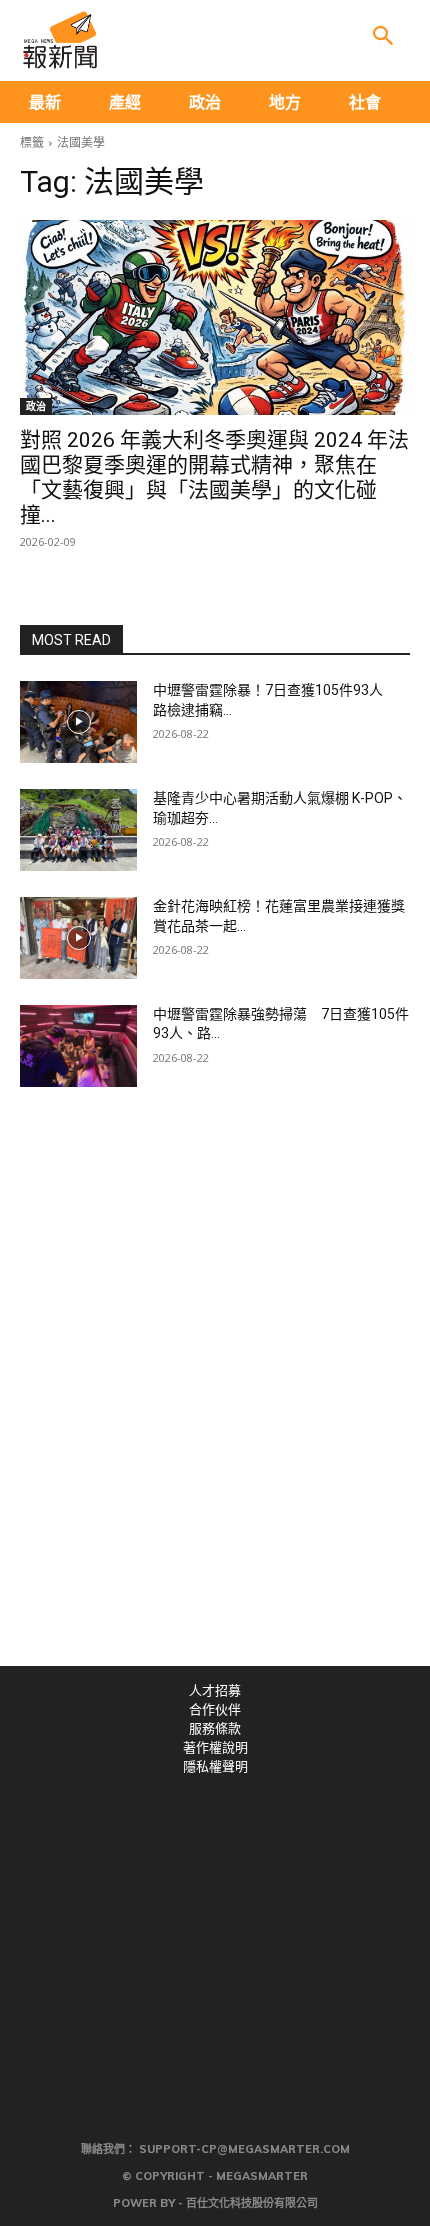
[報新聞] (60, 40)
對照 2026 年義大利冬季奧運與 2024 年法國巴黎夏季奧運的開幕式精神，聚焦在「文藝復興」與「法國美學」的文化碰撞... (214, 477)
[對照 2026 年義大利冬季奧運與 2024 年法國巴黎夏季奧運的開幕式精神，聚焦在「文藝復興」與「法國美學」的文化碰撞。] (215, 317)
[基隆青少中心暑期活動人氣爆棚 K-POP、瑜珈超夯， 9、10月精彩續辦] (78, 830)
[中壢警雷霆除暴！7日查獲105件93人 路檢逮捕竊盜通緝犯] (78, 722)
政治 (36, 406)
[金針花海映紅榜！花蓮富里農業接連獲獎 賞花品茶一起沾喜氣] (78, 938)
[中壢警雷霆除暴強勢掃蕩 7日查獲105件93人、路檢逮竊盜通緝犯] (78, 1046)
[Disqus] (215, 1390)
